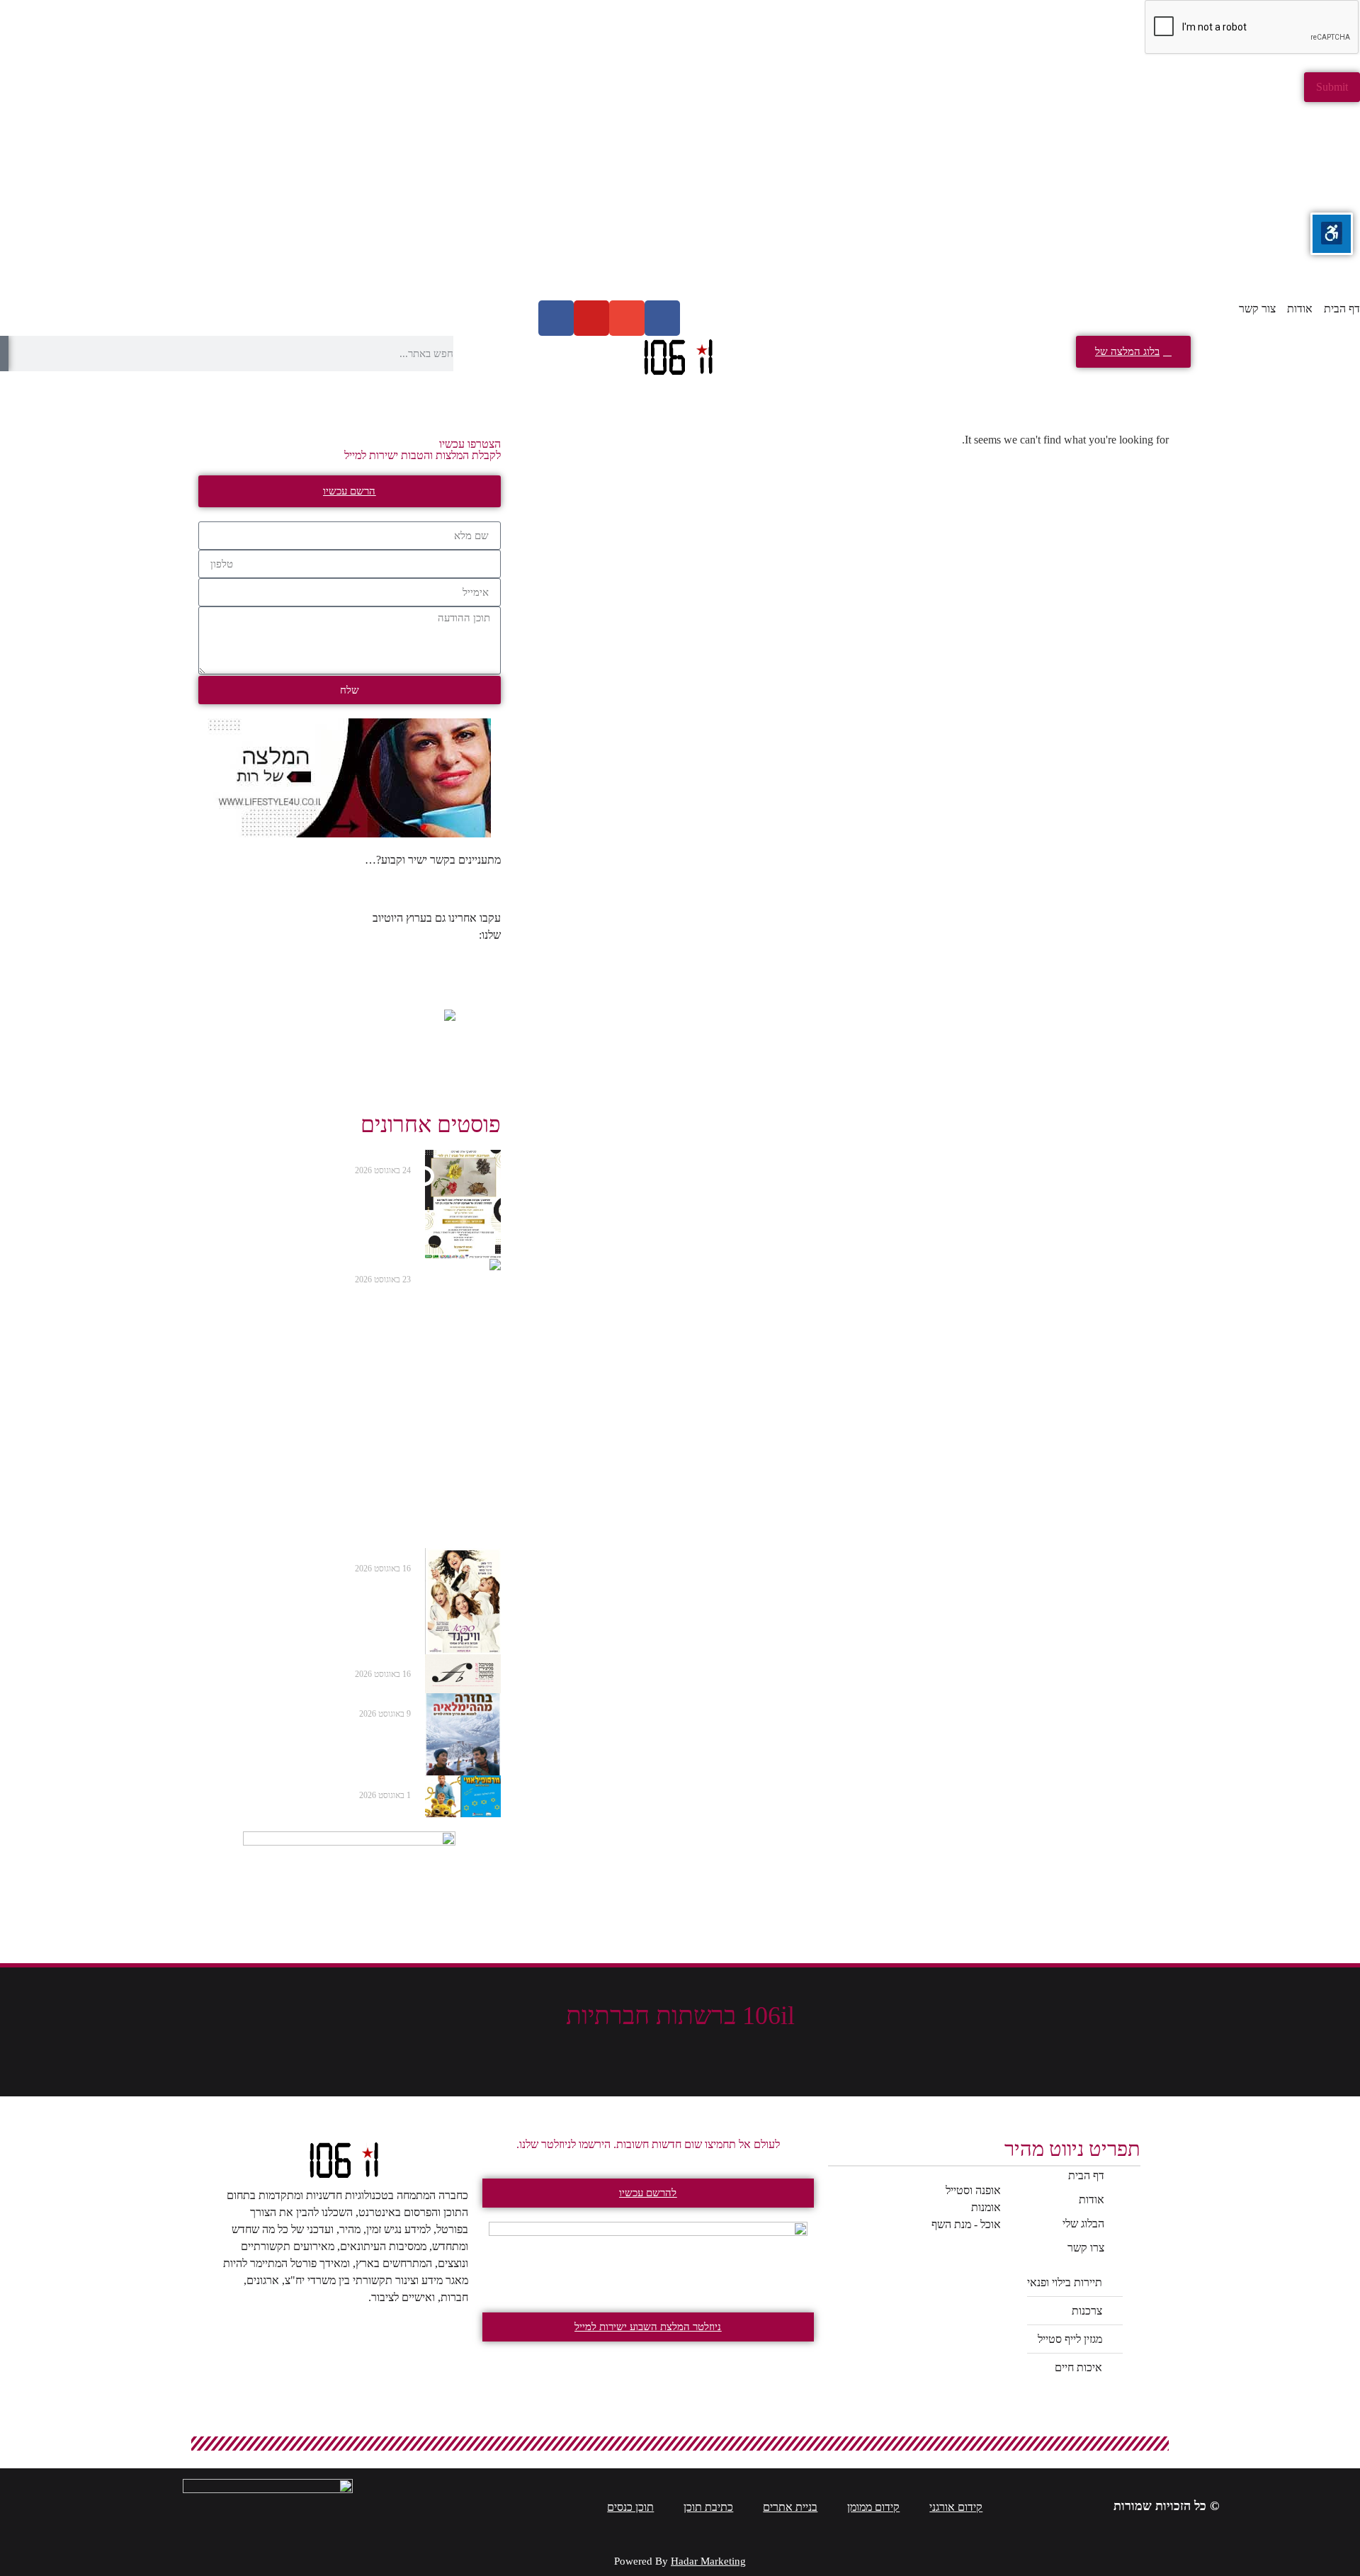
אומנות (419, 394)
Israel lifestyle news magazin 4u (430, 962)
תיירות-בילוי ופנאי (1263, 394)
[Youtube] (591, 318)
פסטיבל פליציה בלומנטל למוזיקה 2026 (317, 1661)
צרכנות (1091, 394)
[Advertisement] (935, 201)
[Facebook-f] (744, 2046)
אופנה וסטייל (581, 394)
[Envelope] (627, 318)
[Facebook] (662, 318)
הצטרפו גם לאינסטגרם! (450, 877)
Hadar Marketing (708, 2561)
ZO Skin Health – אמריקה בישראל (322, 1266)
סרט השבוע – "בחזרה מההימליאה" (324, 1700)
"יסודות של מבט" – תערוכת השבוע (323, 1157)
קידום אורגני (956, 2507)
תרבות (272, 394)
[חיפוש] (4, 354)
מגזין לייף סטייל (925, 394)
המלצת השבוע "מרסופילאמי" (337, 1783)
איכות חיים (750, 394)
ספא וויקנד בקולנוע (364, 1555)
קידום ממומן (873, 2507)
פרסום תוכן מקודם (100, 394)
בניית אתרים (790, 2507)
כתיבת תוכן (708, 2507)
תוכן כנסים (630, 2507)
